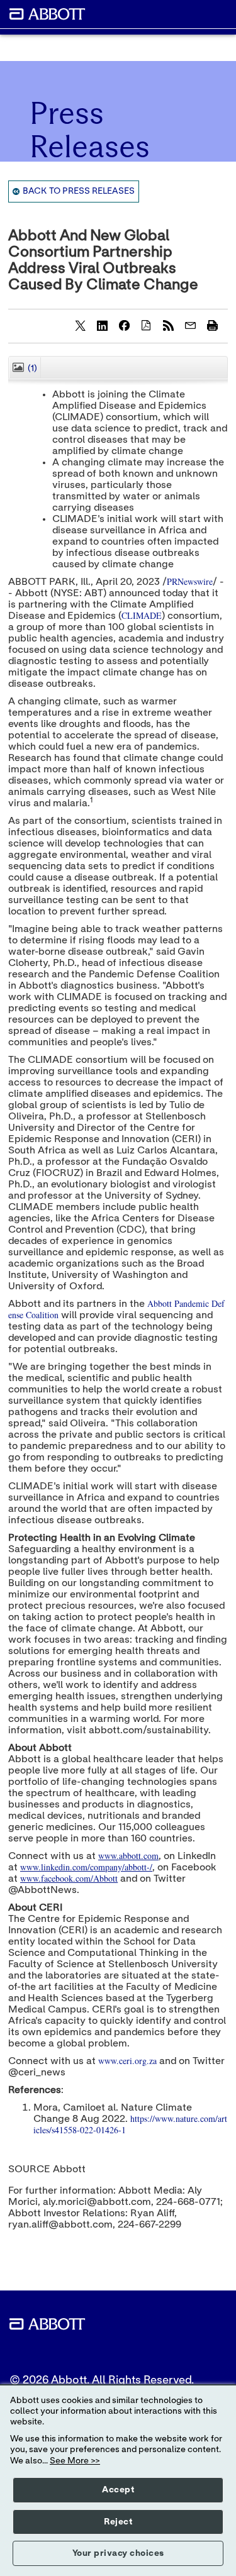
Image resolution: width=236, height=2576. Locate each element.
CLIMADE (142, 615)
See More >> (75, 2461)
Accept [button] (118, 2490)
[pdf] (146, 325)
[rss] (168, 325)
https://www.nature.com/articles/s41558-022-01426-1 (130, 2124)
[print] (212, 325)
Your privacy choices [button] (118, 2553)
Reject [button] (118, 2522)
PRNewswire (190, 581)
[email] (190, 325)
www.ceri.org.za (127, 2061)
